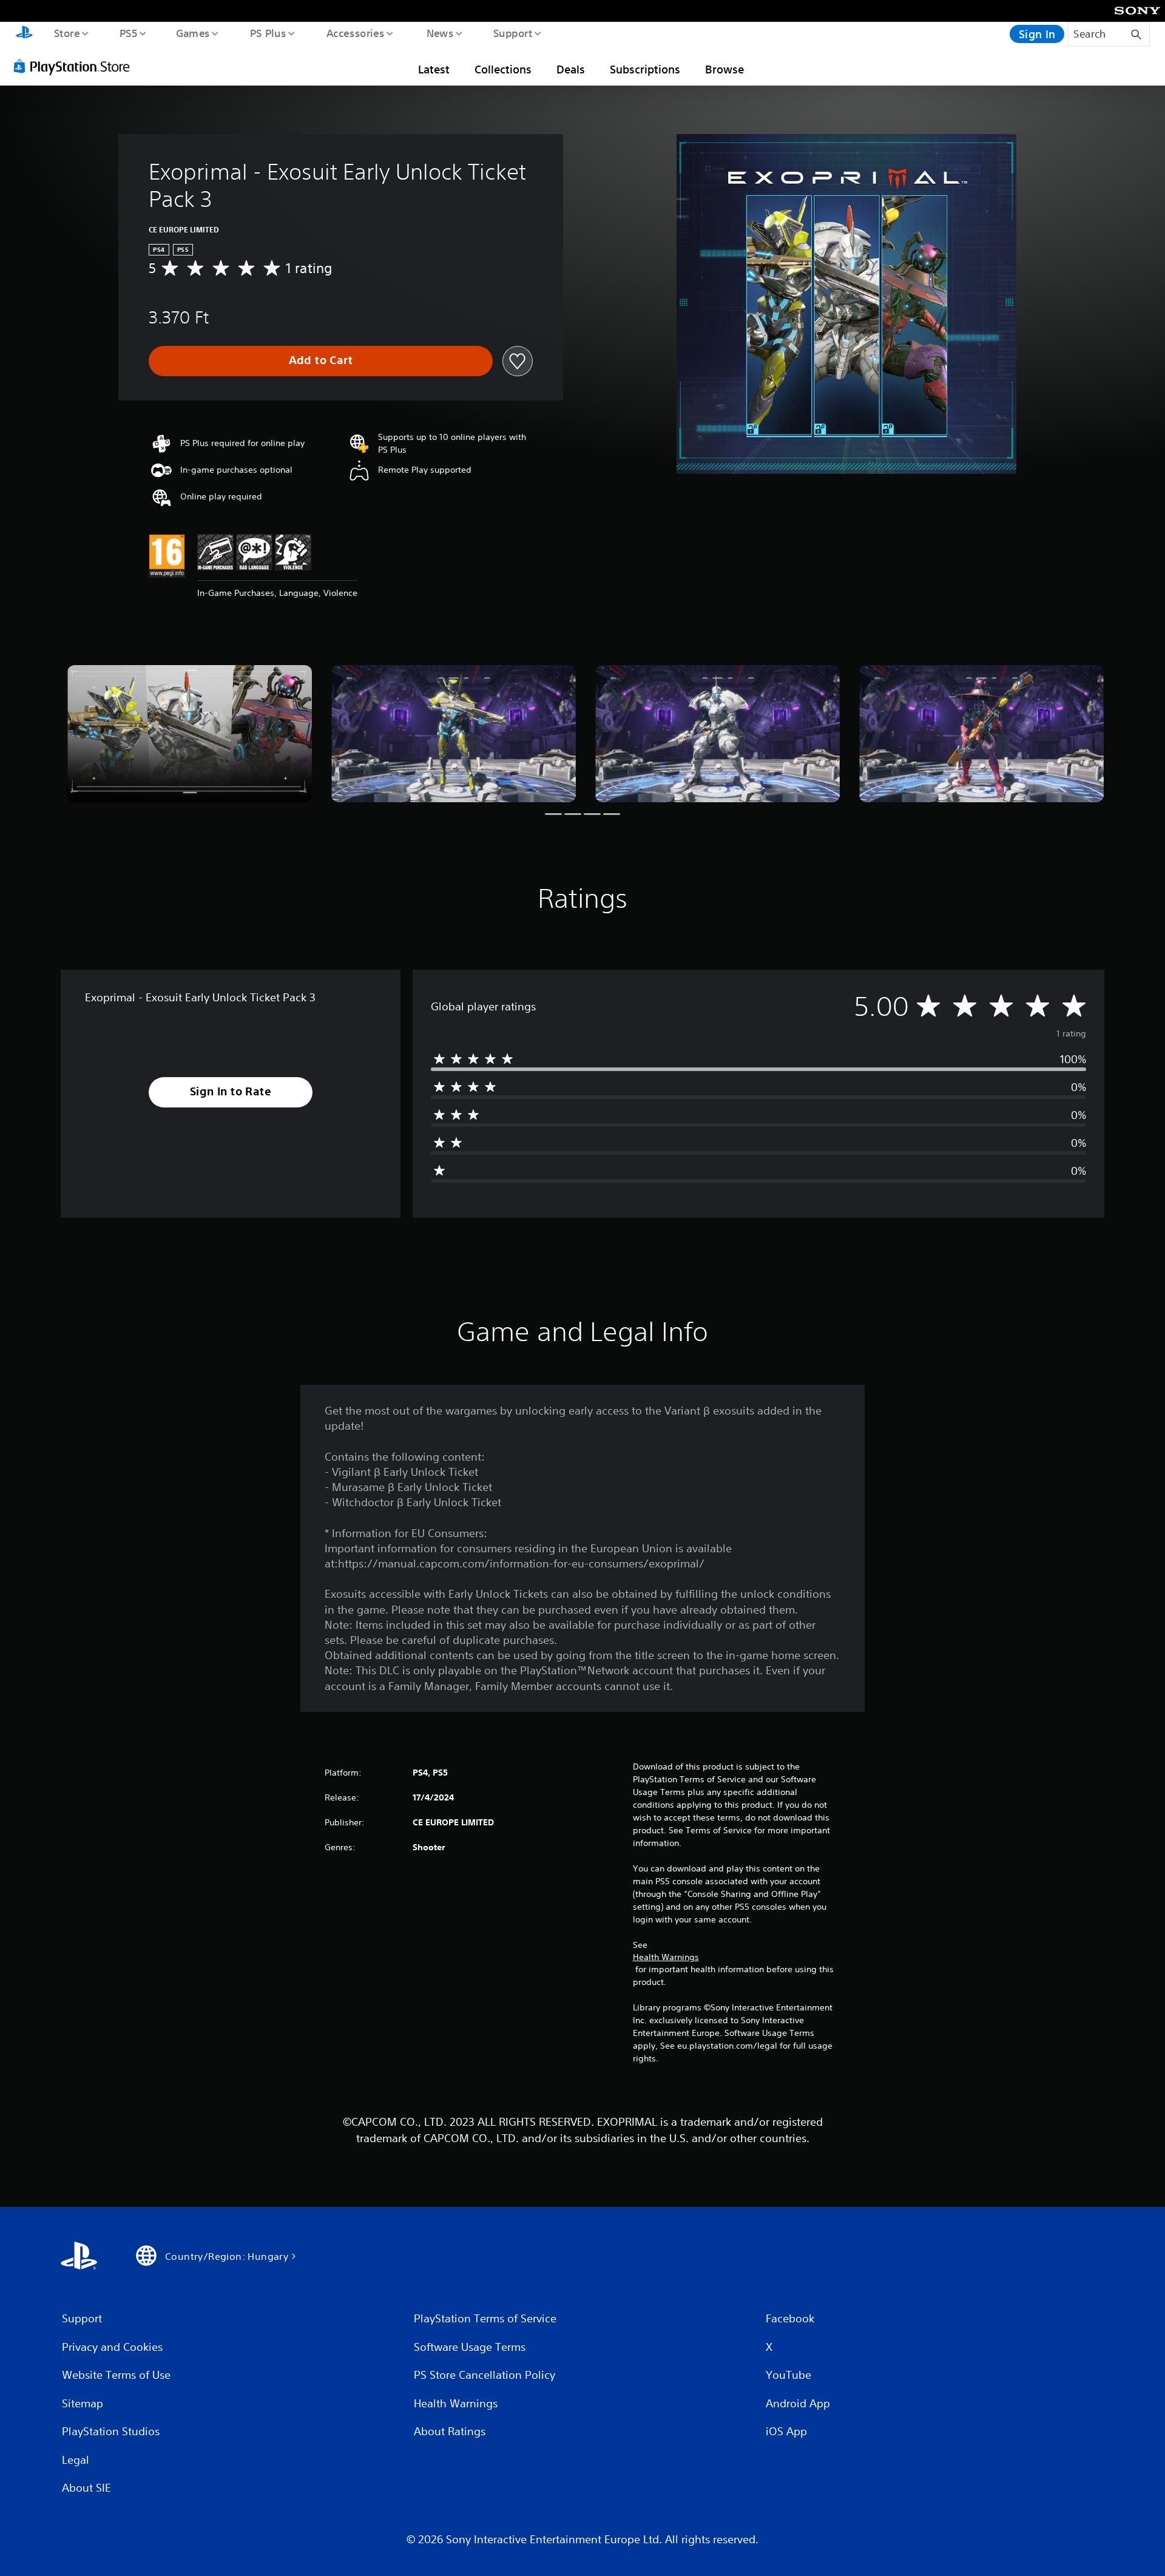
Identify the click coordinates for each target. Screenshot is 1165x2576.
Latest (434, 69)
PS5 (128, 33)
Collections (503, 69)
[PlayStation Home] (24, 34)
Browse (724, 69)
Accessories (355, 33)
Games (192, 33)
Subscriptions (645, 69)
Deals (571, 69)
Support (512, 33)
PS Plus (268, 33)
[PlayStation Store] (76, 66)
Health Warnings (666, 1957)
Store (66, 33)
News (440, 33)
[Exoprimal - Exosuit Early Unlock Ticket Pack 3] (190, 734)
